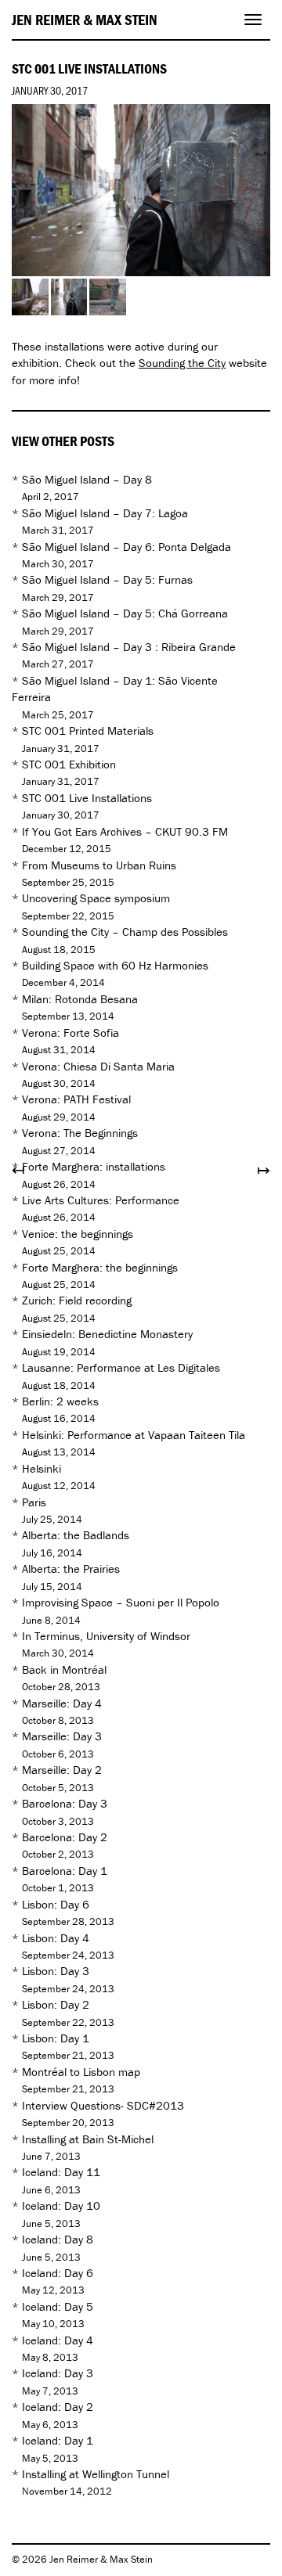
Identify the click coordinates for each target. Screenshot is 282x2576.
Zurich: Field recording (77, 1300)
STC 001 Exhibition (69, 764)
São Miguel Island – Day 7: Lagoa (105, 513)
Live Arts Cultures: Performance (101, 1200)
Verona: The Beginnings (80, 1133)
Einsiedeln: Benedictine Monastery (107, 1334)
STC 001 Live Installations (87, 798)
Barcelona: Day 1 (65, 1871)
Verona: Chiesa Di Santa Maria (98, 1066)
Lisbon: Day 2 (56, 2004)
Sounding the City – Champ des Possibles (125, 932)
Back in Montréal (64, 1669)
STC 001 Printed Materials (88, 730)
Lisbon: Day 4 (56, 1938)
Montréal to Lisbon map (81, 2072)
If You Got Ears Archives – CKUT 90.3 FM (125, 831)
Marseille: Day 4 (62, 1703)
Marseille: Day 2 (62, 1770)
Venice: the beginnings (78, 1234)
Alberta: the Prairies (71, 1569)
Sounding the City (182, 363)
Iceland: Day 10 (61, 2205)
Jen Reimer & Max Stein (85, 20)
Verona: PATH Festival (76, 1099)
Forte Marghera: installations (94, 1166)
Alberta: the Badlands (76, 1535)
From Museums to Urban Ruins (99, 865)
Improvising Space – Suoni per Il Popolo (121, 1602)
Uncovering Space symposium (96, 898)
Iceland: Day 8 (58, 2239)
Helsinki (42, 1468)
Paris (34, 1502)
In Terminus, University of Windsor (106, 1636)
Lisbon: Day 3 (56, 1971)
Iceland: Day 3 (58, 2373)
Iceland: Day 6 (58, 2273)
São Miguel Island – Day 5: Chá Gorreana (125, 613)
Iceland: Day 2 (58, 2407)
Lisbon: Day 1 (56, 2038)
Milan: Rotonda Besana (80, 999)
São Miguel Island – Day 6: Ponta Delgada (127, 547)
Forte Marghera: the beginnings (100, 1267)
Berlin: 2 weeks (60, 1401)
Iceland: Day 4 (58, 2340)
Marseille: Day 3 (62, 1736)
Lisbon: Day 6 (56, 1904)
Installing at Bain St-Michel (88, 2139)
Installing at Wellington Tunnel (96, 2474)
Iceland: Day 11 (61, 2172)
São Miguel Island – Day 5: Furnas (107, 579)
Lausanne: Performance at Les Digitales (121, 1367)
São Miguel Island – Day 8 (87, 479)
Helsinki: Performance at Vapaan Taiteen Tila (134, 1435)
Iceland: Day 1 (58, 2440)
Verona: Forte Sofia (70, 1033)
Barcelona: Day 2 (65, 1837)
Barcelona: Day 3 (65, 1803)
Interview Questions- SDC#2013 (103, 2105)
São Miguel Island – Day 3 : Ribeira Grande (129, 647)
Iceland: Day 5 (58, 2306)
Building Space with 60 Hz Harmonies (115, 965)
